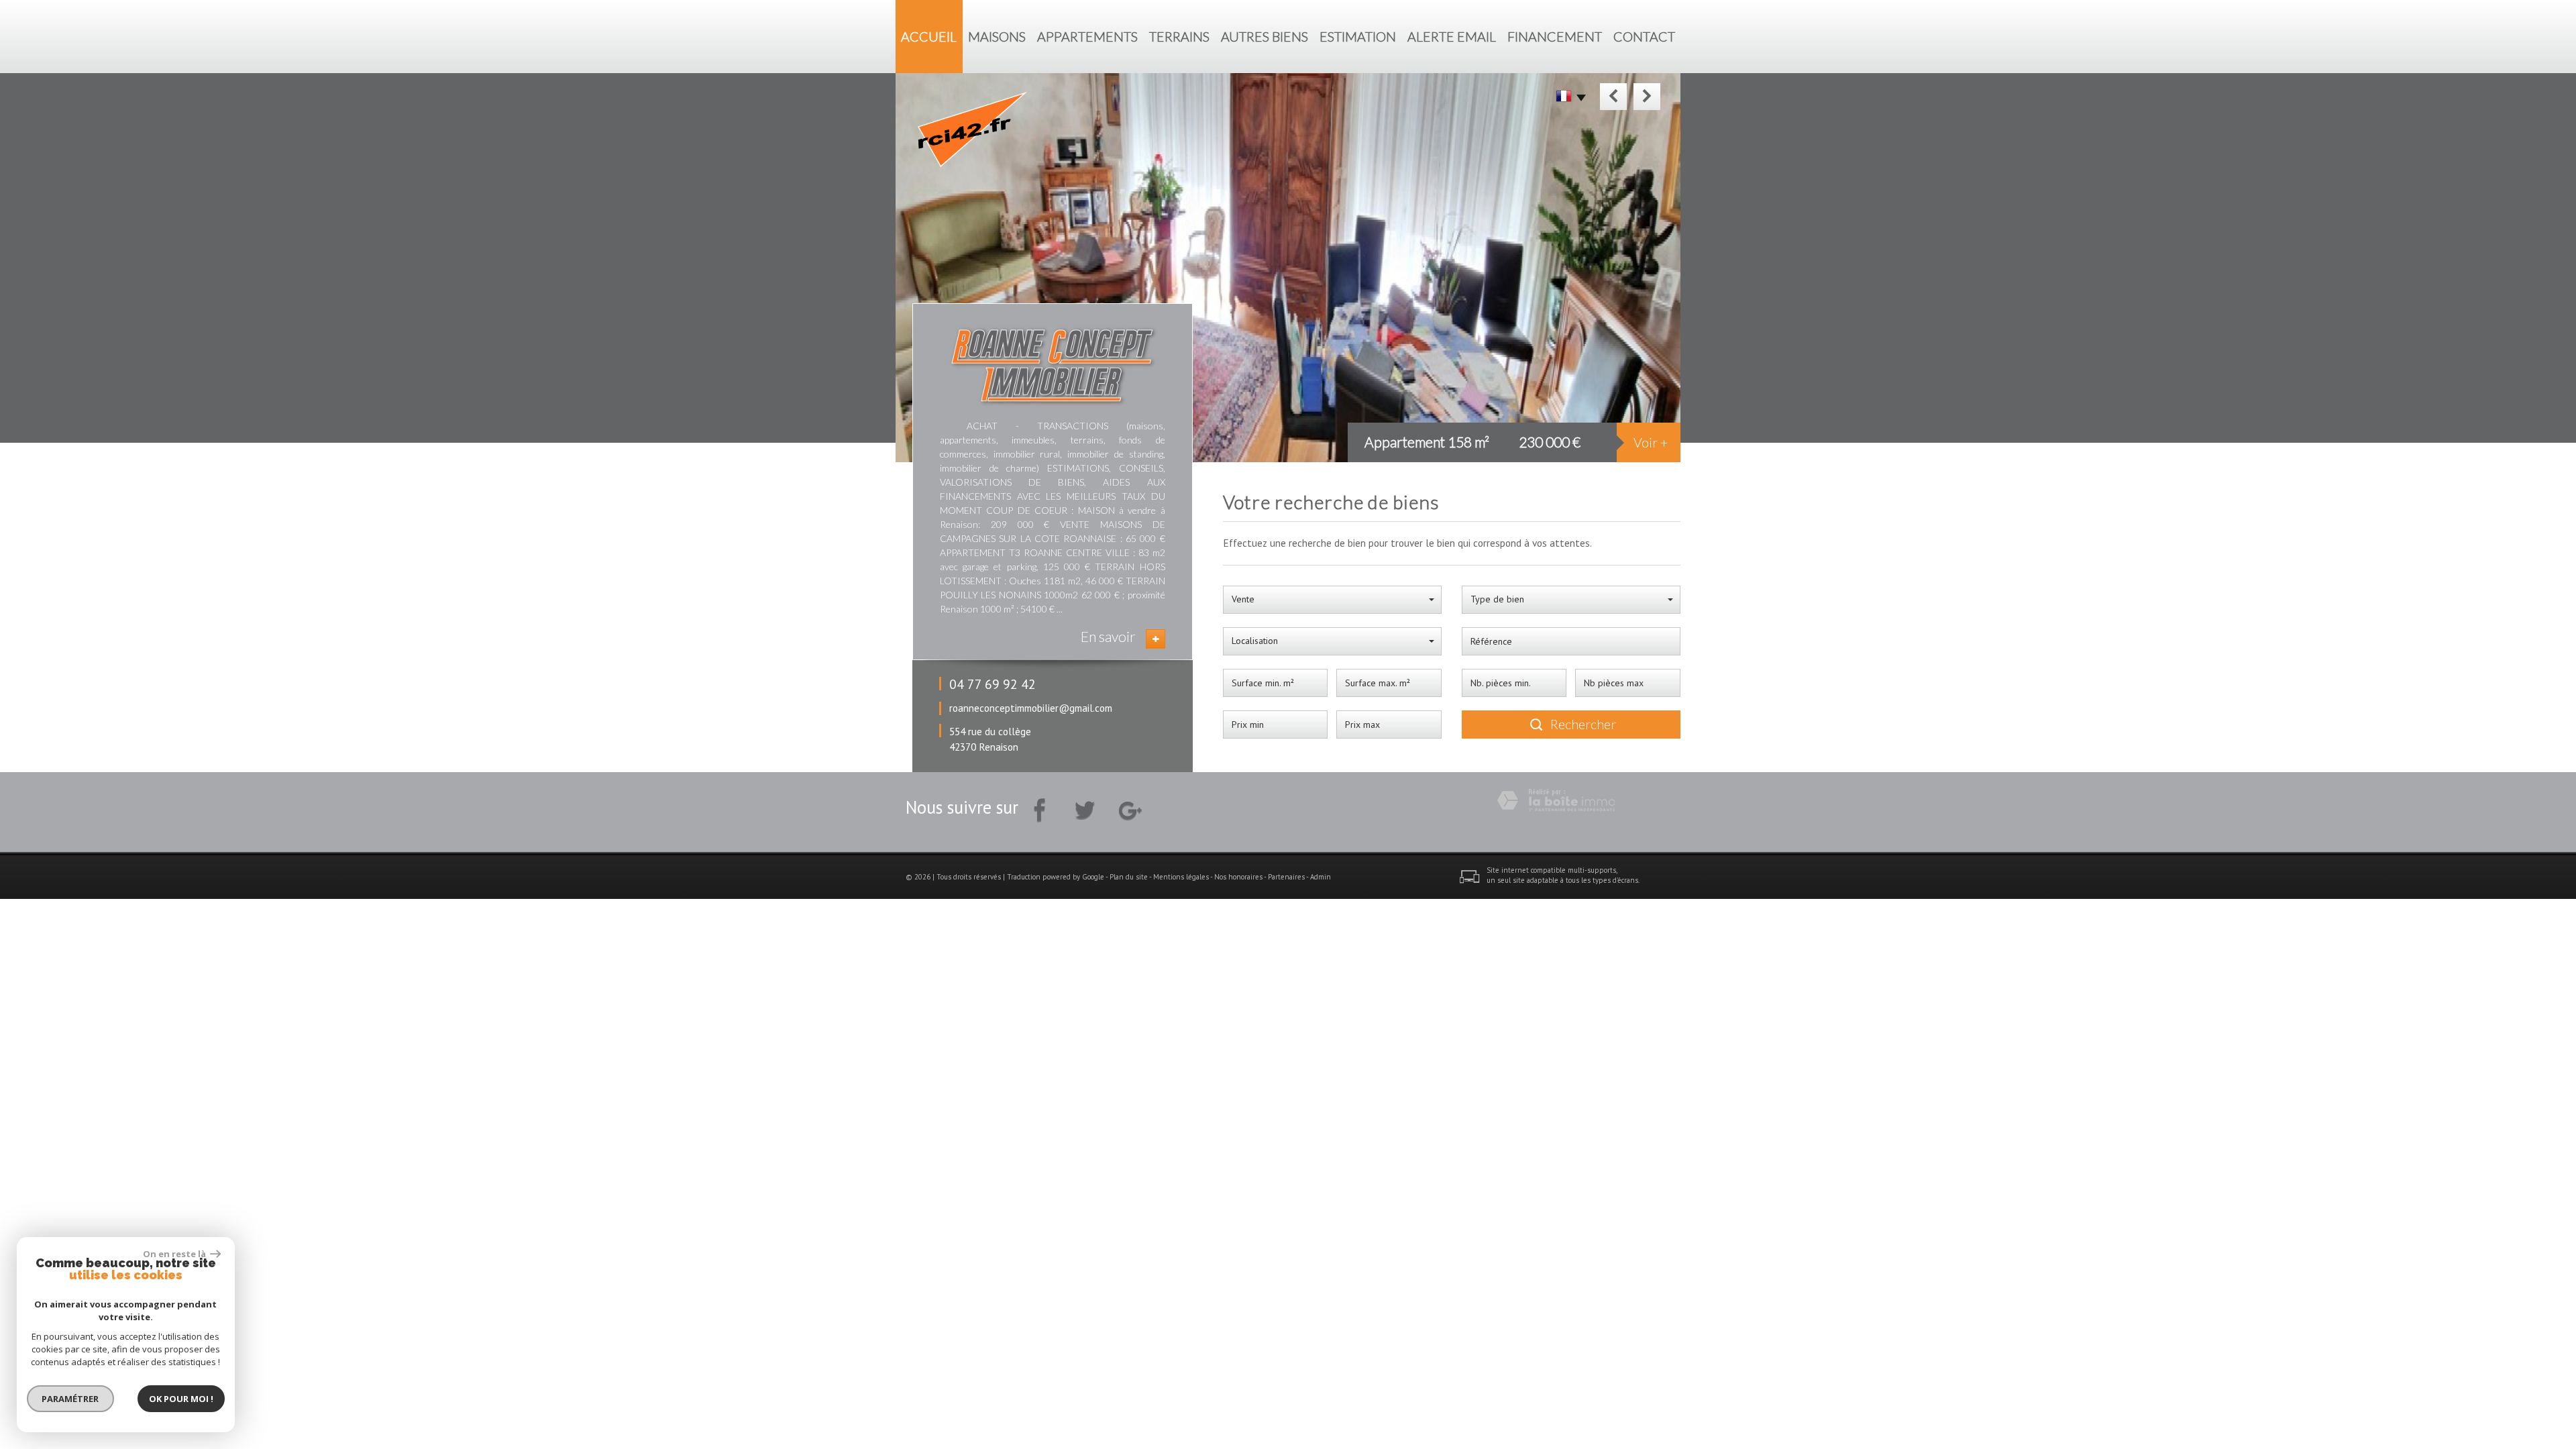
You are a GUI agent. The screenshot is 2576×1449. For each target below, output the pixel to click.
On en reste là (175, 1254)
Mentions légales (1181, 877)
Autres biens (1265, 37)
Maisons (997, 37)
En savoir (1108, 636)
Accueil (929, 37)
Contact (1644, 37)
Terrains (1179, 37)
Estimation (1358, 37)
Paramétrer (71, 1399)
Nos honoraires (1238, 877)
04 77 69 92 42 (992, 684)
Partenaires (1286, 877)
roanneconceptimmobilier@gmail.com (1031, 708)
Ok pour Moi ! (181, 1399)
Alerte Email (1452, 37)
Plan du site (1129, 877)
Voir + (1651, 442)
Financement (1555, 37)
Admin (1321, 877)
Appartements (1087, 37)
